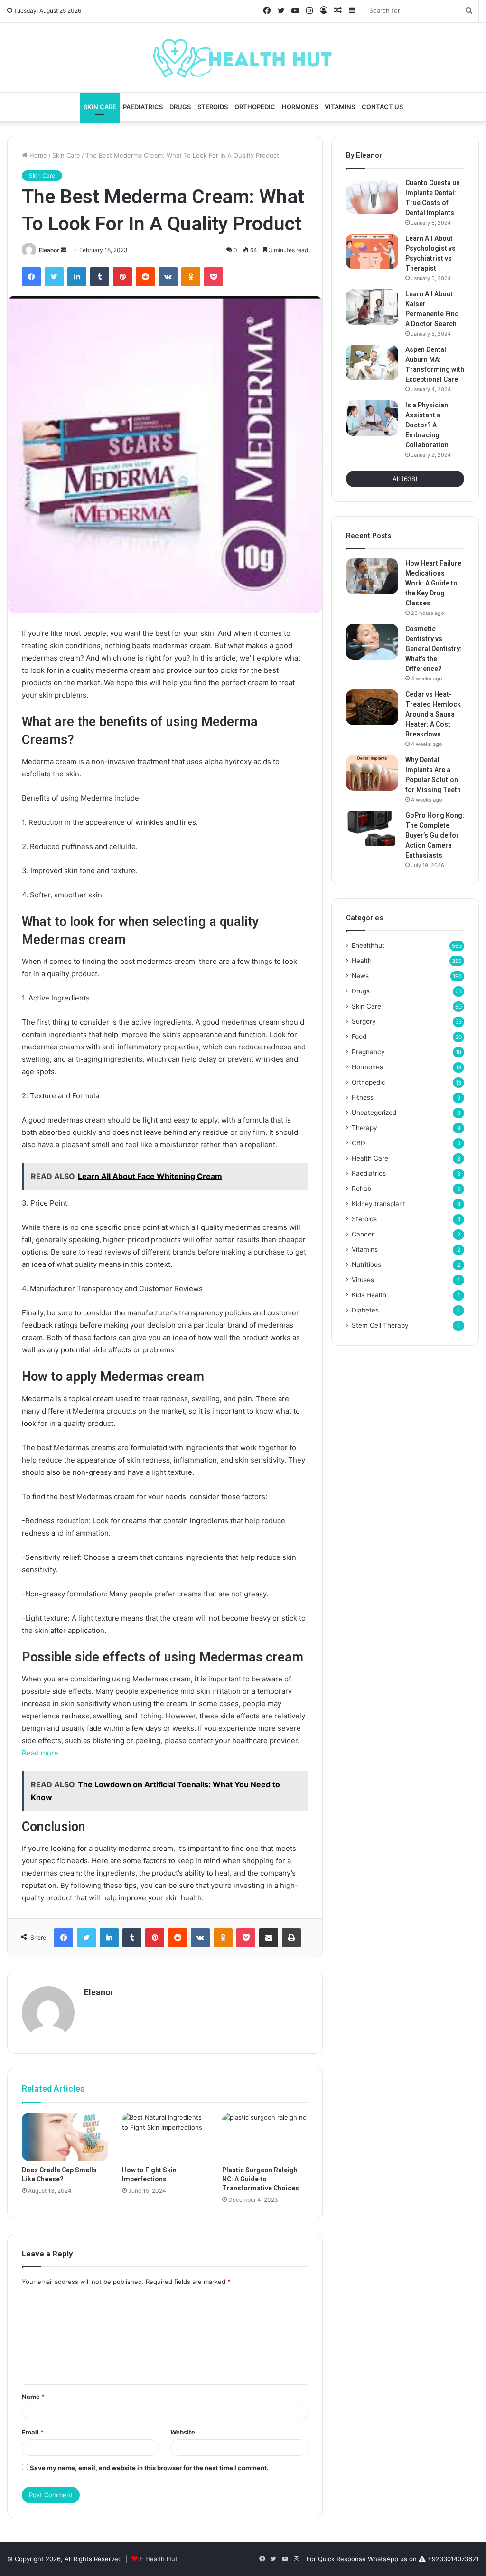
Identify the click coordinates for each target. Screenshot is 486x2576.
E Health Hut (159, 2559)
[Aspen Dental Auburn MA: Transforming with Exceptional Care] (372, 363)
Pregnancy (368, 1052)
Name (33, 2397)
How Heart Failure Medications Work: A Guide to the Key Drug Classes (433, 583)
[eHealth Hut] (243, 57)
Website (183, 2432)
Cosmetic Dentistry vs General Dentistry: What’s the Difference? (434, 649)
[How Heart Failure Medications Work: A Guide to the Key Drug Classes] (372, 576)
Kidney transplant (379, 1204)
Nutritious (366, 1264)
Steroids (213, 107)
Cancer (363, 1234)
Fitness (363, 1097)
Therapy (364, 1128)
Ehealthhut (368, 945)
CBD (359, 1143)
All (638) (405, 479)
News (360, 976)
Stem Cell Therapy (380, 1325)
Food (359, 1037)
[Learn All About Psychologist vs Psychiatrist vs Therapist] (372, 251)
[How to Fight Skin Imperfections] (165, 2137)
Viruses (363, 1280)
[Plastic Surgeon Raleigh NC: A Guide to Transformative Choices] (265, 2137)
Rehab (361, 1189)
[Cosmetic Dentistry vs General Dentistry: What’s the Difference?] (372, 642)
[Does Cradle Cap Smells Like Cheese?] (65, 2137)
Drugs (180, 107)
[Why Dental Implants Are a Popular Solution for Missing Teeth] (372, 773)
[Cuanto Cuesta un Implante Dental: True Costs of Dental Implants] (372, 196)
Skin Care (100, 107)
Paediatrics (143, 107)
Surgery (364, 1021)
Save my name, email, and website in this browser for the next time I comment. (149, 2468)
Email (33, 2432)
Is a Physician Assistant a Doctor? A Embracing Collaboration (427, 425)
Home (37, 155)
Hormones (300, 107)
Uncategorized (374, 1113)
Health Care (370, 1158)
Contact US (382, 107)
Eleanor (49, 250)
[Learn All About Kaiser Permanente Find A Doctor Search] (372, 307)
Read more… (43, 1753)
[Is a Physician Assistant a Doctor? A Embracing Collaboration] (372, 418)
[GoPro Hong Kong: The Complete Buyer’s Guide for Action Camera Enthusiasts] (372, 828)
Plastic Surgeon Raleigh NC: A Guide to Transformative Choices (261, 2179)
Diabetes (365, 1310)
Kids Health (369, 1295)
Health (362, 961)
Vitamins (340, 107)
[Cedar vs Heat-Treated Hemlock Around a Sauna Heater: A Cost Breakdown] (372, 707)
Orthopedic (255, 107)
